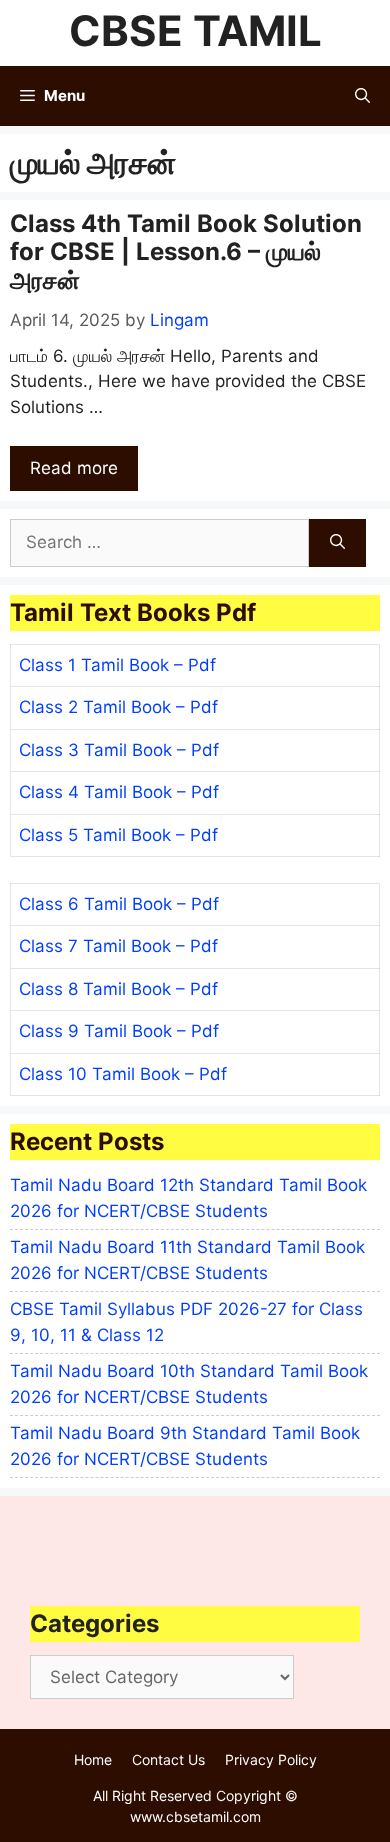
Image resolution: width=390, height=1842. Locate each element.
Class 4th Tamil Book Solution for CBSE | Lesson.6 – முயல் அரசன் (186, 252)
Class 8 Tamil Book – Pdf (118, 989)
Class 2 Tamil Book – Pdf (118, 707)
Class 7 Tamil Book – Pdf (118, 946)
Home (93, 1759)
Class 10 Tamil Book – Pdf (123, 1074)
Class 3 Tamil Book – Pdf (119, 750)
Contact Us (168, 1759)
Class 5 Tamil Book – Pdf (118, 835)
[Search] (337, 543)
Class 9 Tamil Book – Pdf (119, 1031)
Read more (74, 468)
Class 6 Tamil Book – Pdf (119, 904)
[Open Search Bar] (362, 96)
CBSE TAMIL (195, 30)
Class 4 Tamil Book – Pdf (119, 792)
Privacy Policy (271, 1759)
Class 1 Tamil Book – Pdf (117, 665)
